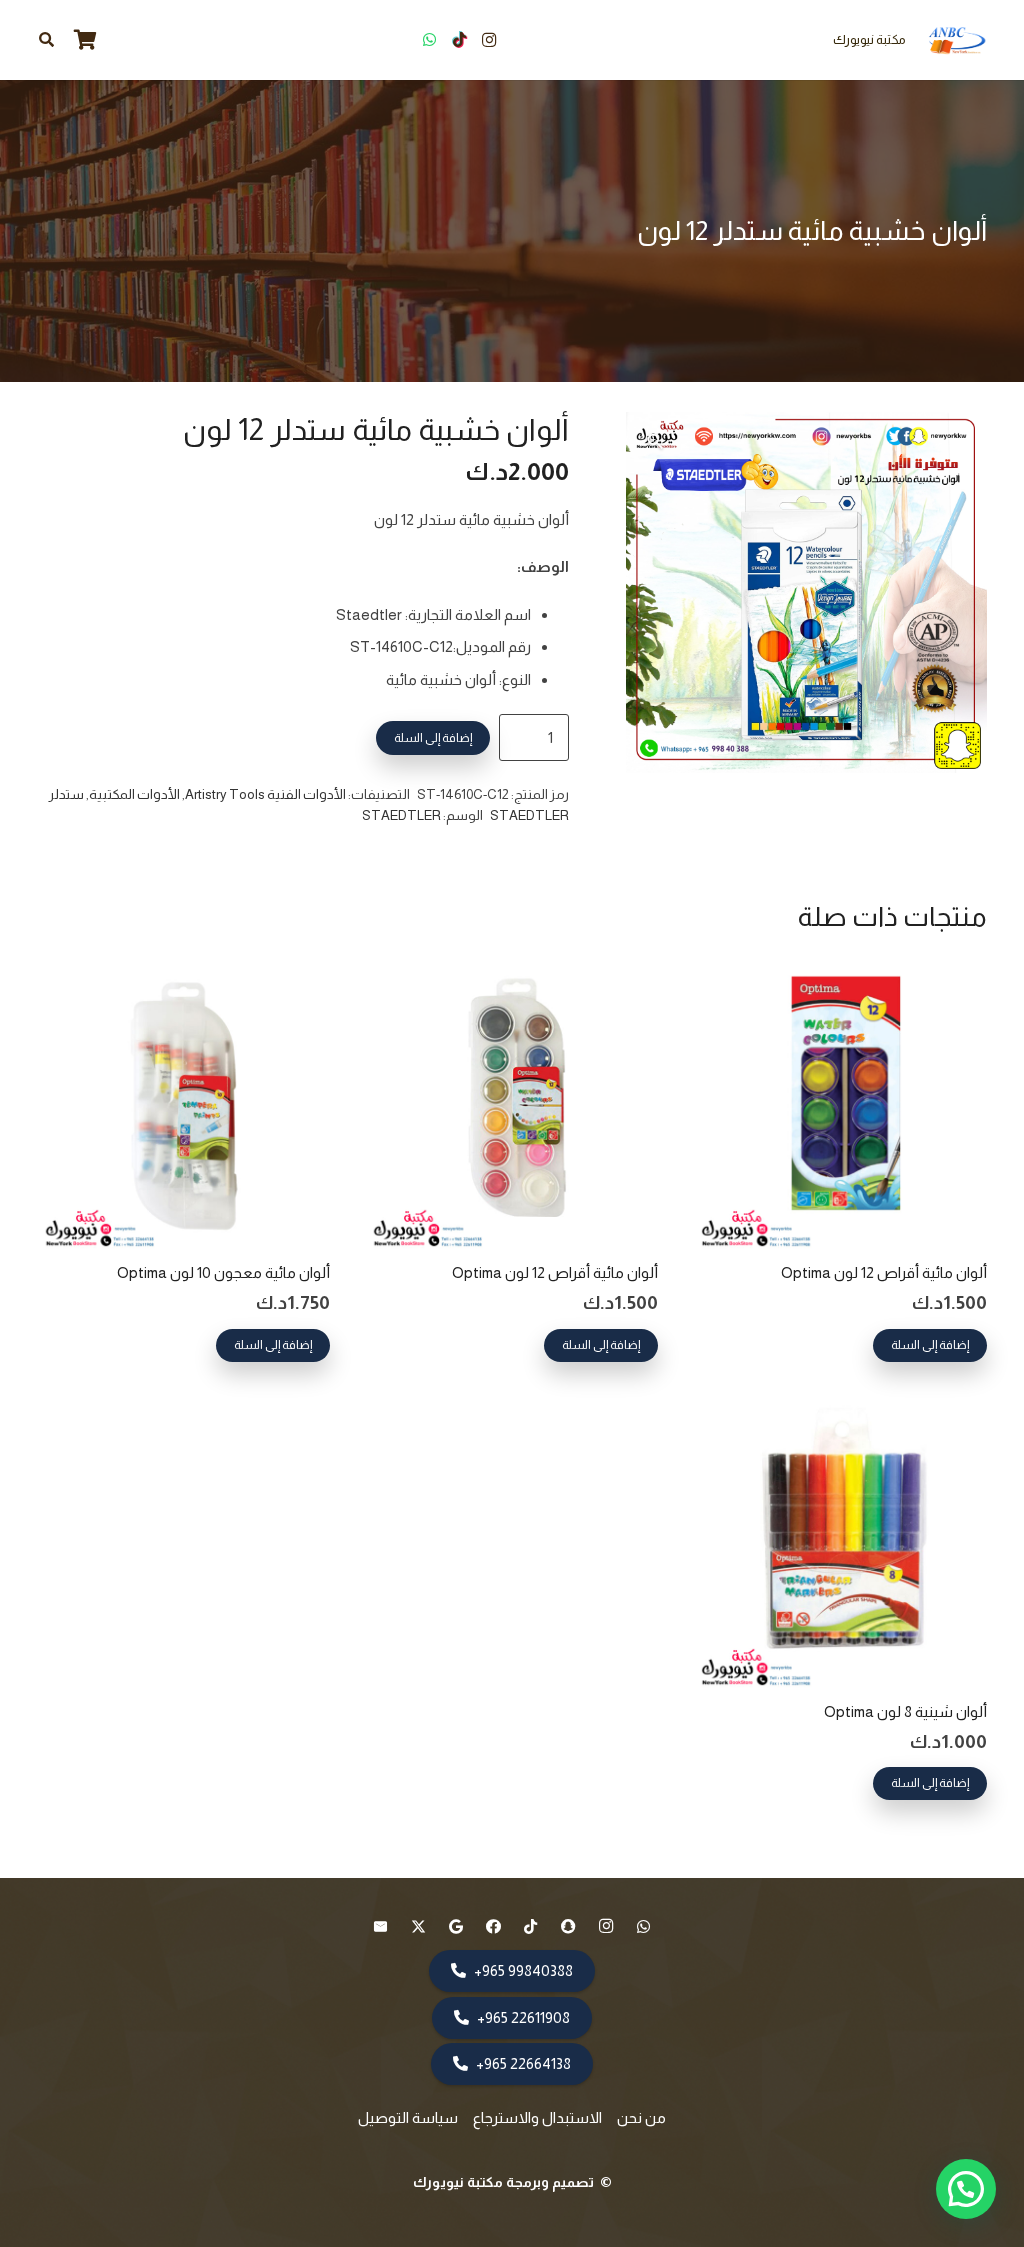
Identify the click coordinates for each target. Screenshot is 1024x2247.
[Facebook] (494, 1927)
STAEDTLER (401, 815)
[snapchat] (569, 1927)
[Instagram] (489, 40)
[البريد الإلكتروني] (381, 1927)
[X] (419, 1927)
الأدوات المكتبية (134, 794)
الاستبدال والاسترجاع (537, 2117)
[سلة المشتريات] (85, 40)
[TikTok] (459, 40)
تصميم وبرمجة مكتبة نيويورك (505, 2182)
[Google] (456, 1927)
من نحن (641, 2117)
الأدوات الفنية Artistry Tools (265, 794)
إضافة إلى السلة (433, 738)
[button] (46, 40)
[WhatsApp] (429, 40)
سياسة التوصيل (408, 2117)
